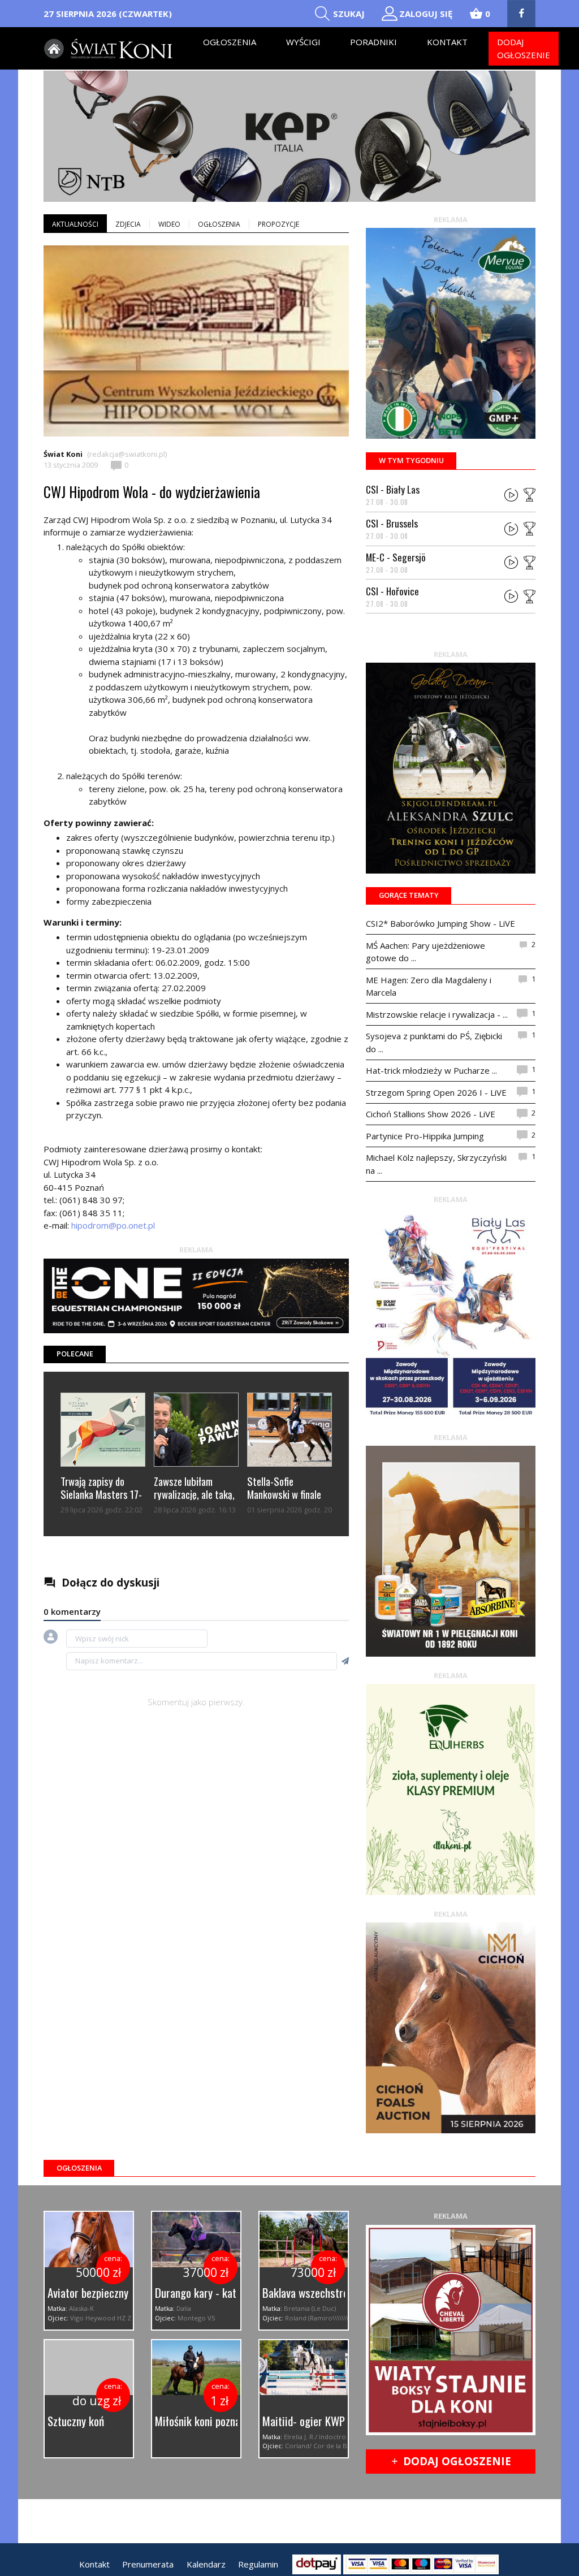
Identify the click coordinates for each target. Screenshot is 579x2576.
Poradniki (373, 42)
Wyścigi (303, 42)
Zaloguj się (426, 14)
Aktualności (75, 224)
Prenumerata (148, 2564)
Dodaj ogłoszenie (524, 48)
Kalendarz (206, 2564)
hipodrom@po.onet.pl (113, 1225)
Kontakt (447, 42)
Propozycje (278, 224)
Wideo (169, 224)
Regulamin (258, 2564)
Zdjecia (128, 224)
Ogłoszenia (230, 42)
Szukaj (349, 14)
